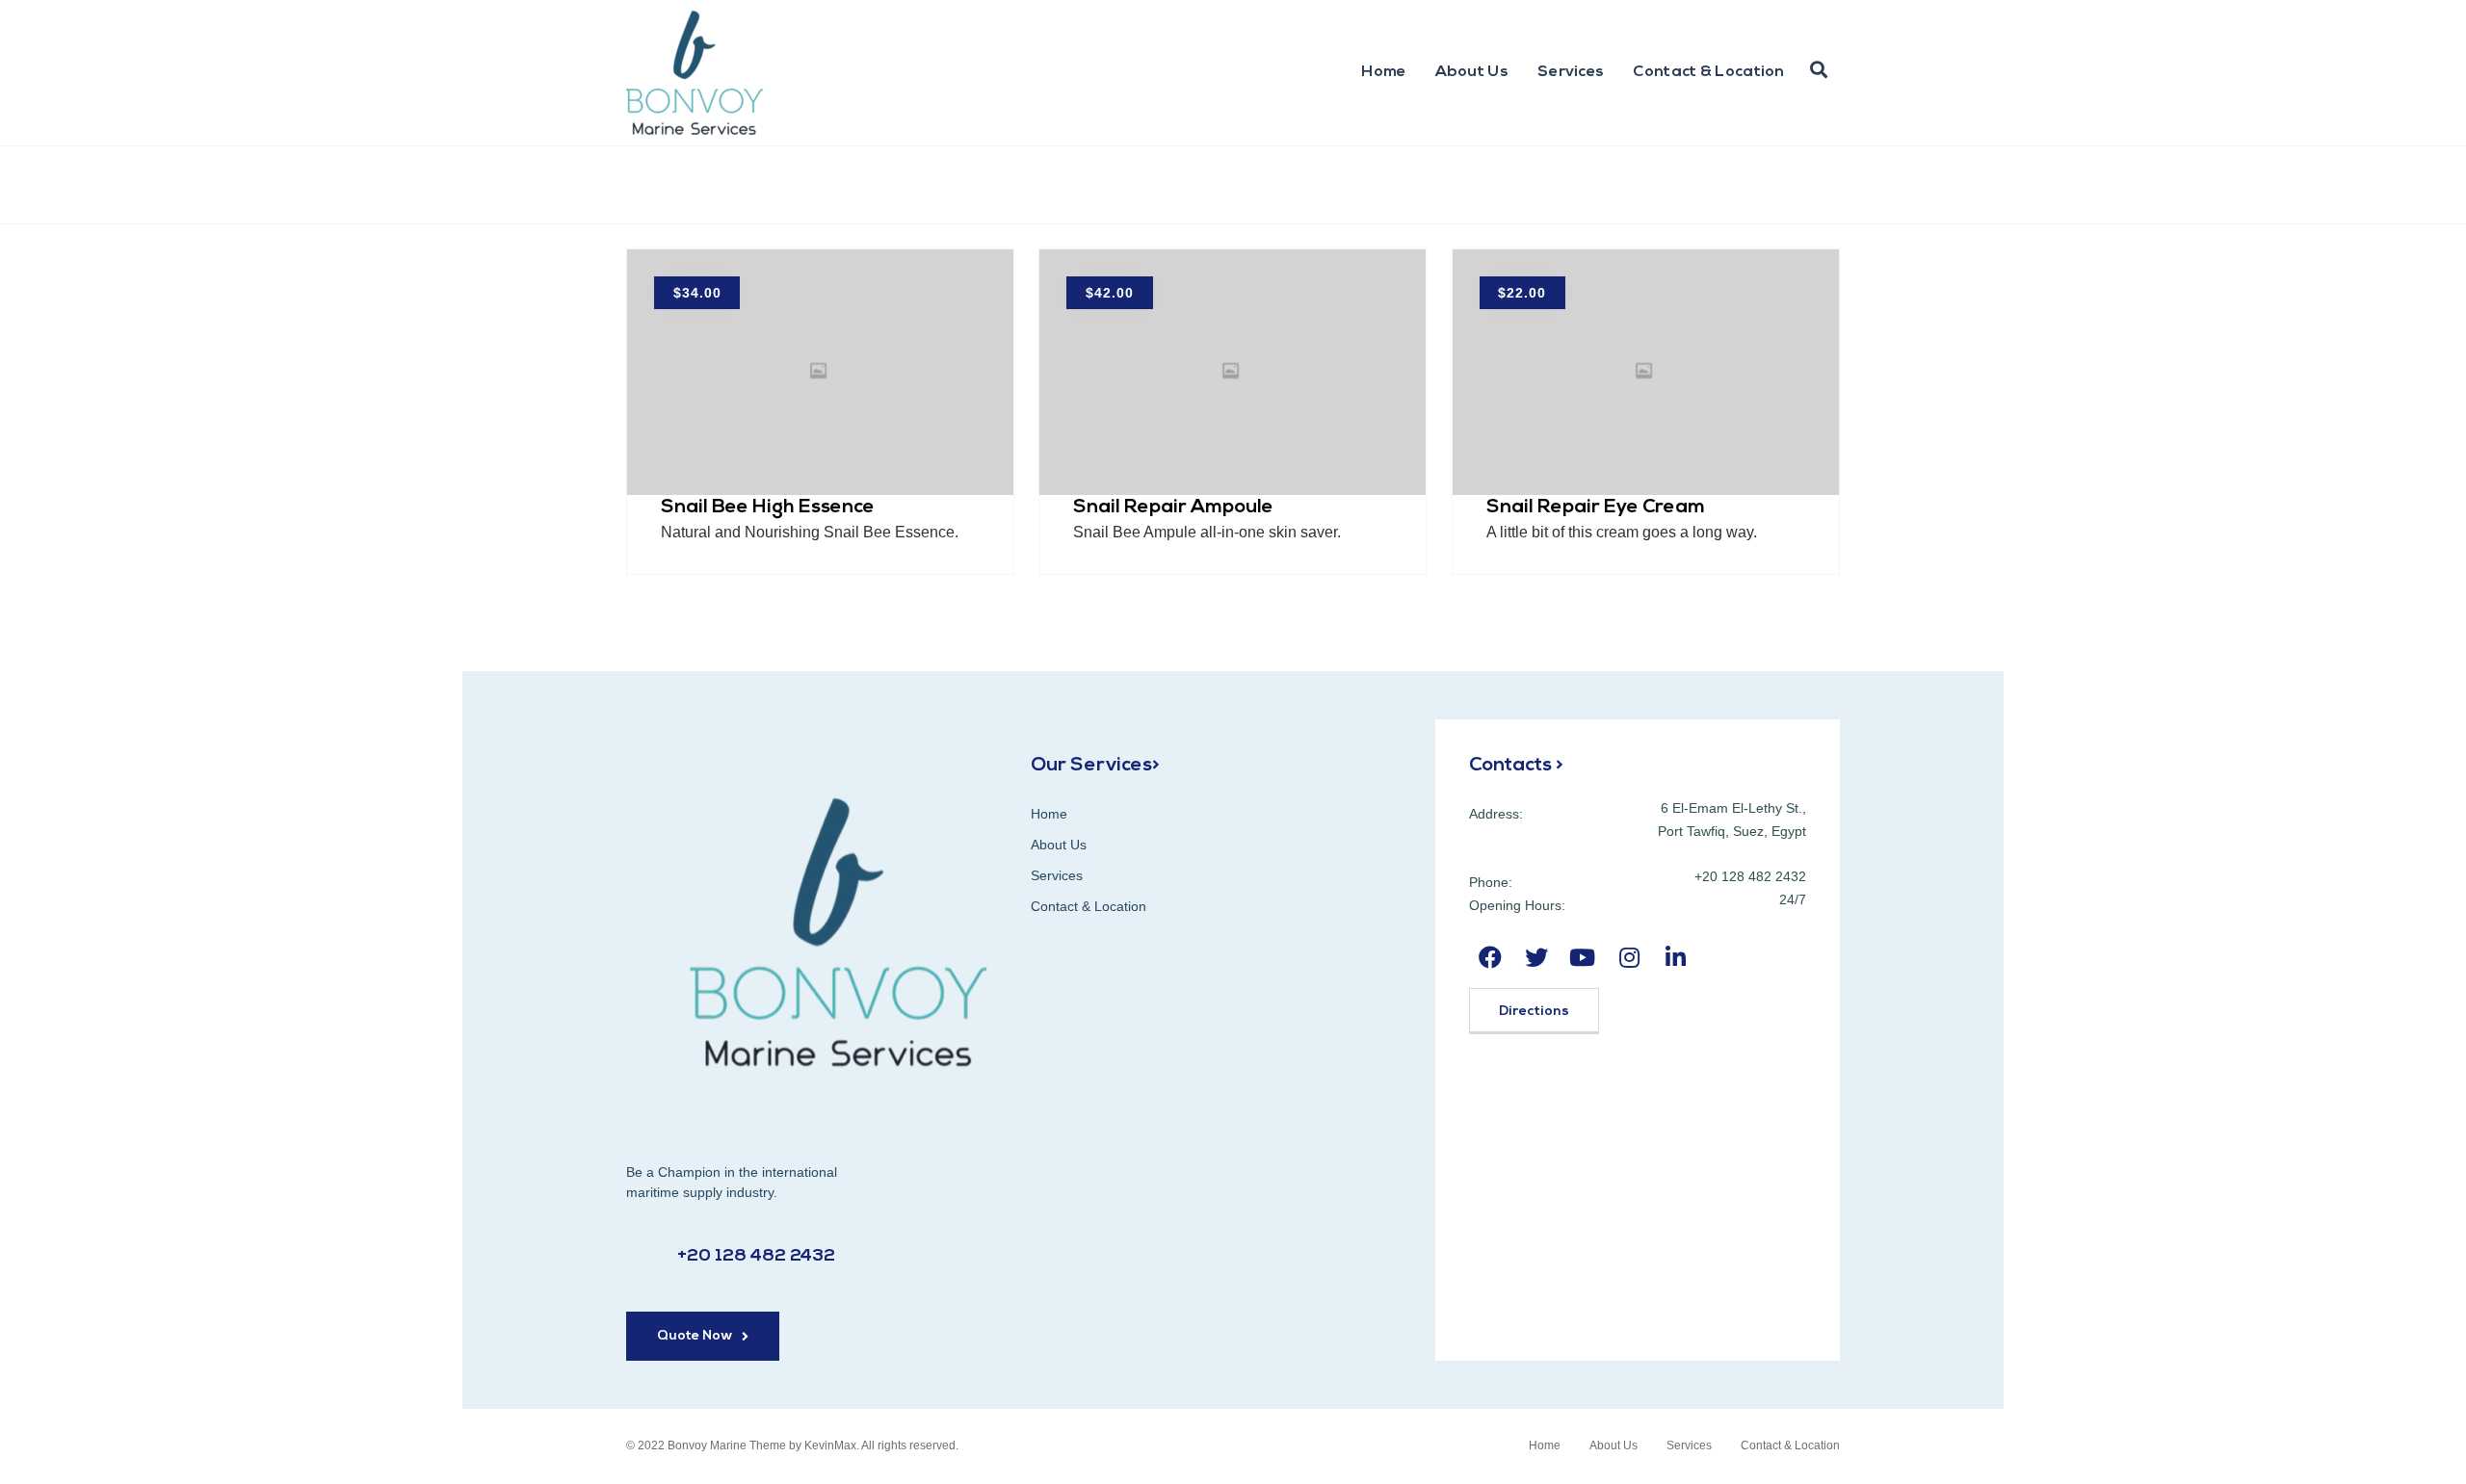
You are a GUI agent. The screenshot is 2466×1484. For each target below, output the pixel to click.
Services (1571, 72)
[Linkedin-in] (1676, 958)
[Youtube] (1582, 958)
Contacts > (1516, 766)
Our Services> (1095, 766)
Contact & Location (1708, 72)
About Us (1472, 72)
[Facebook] (1490, 958)
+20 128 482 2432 (756, 1257)
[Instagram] (1629, 958)
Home (1383, 72)
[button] (703, 1336)
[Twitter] (1536, 958)
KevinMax (830, 1445)
